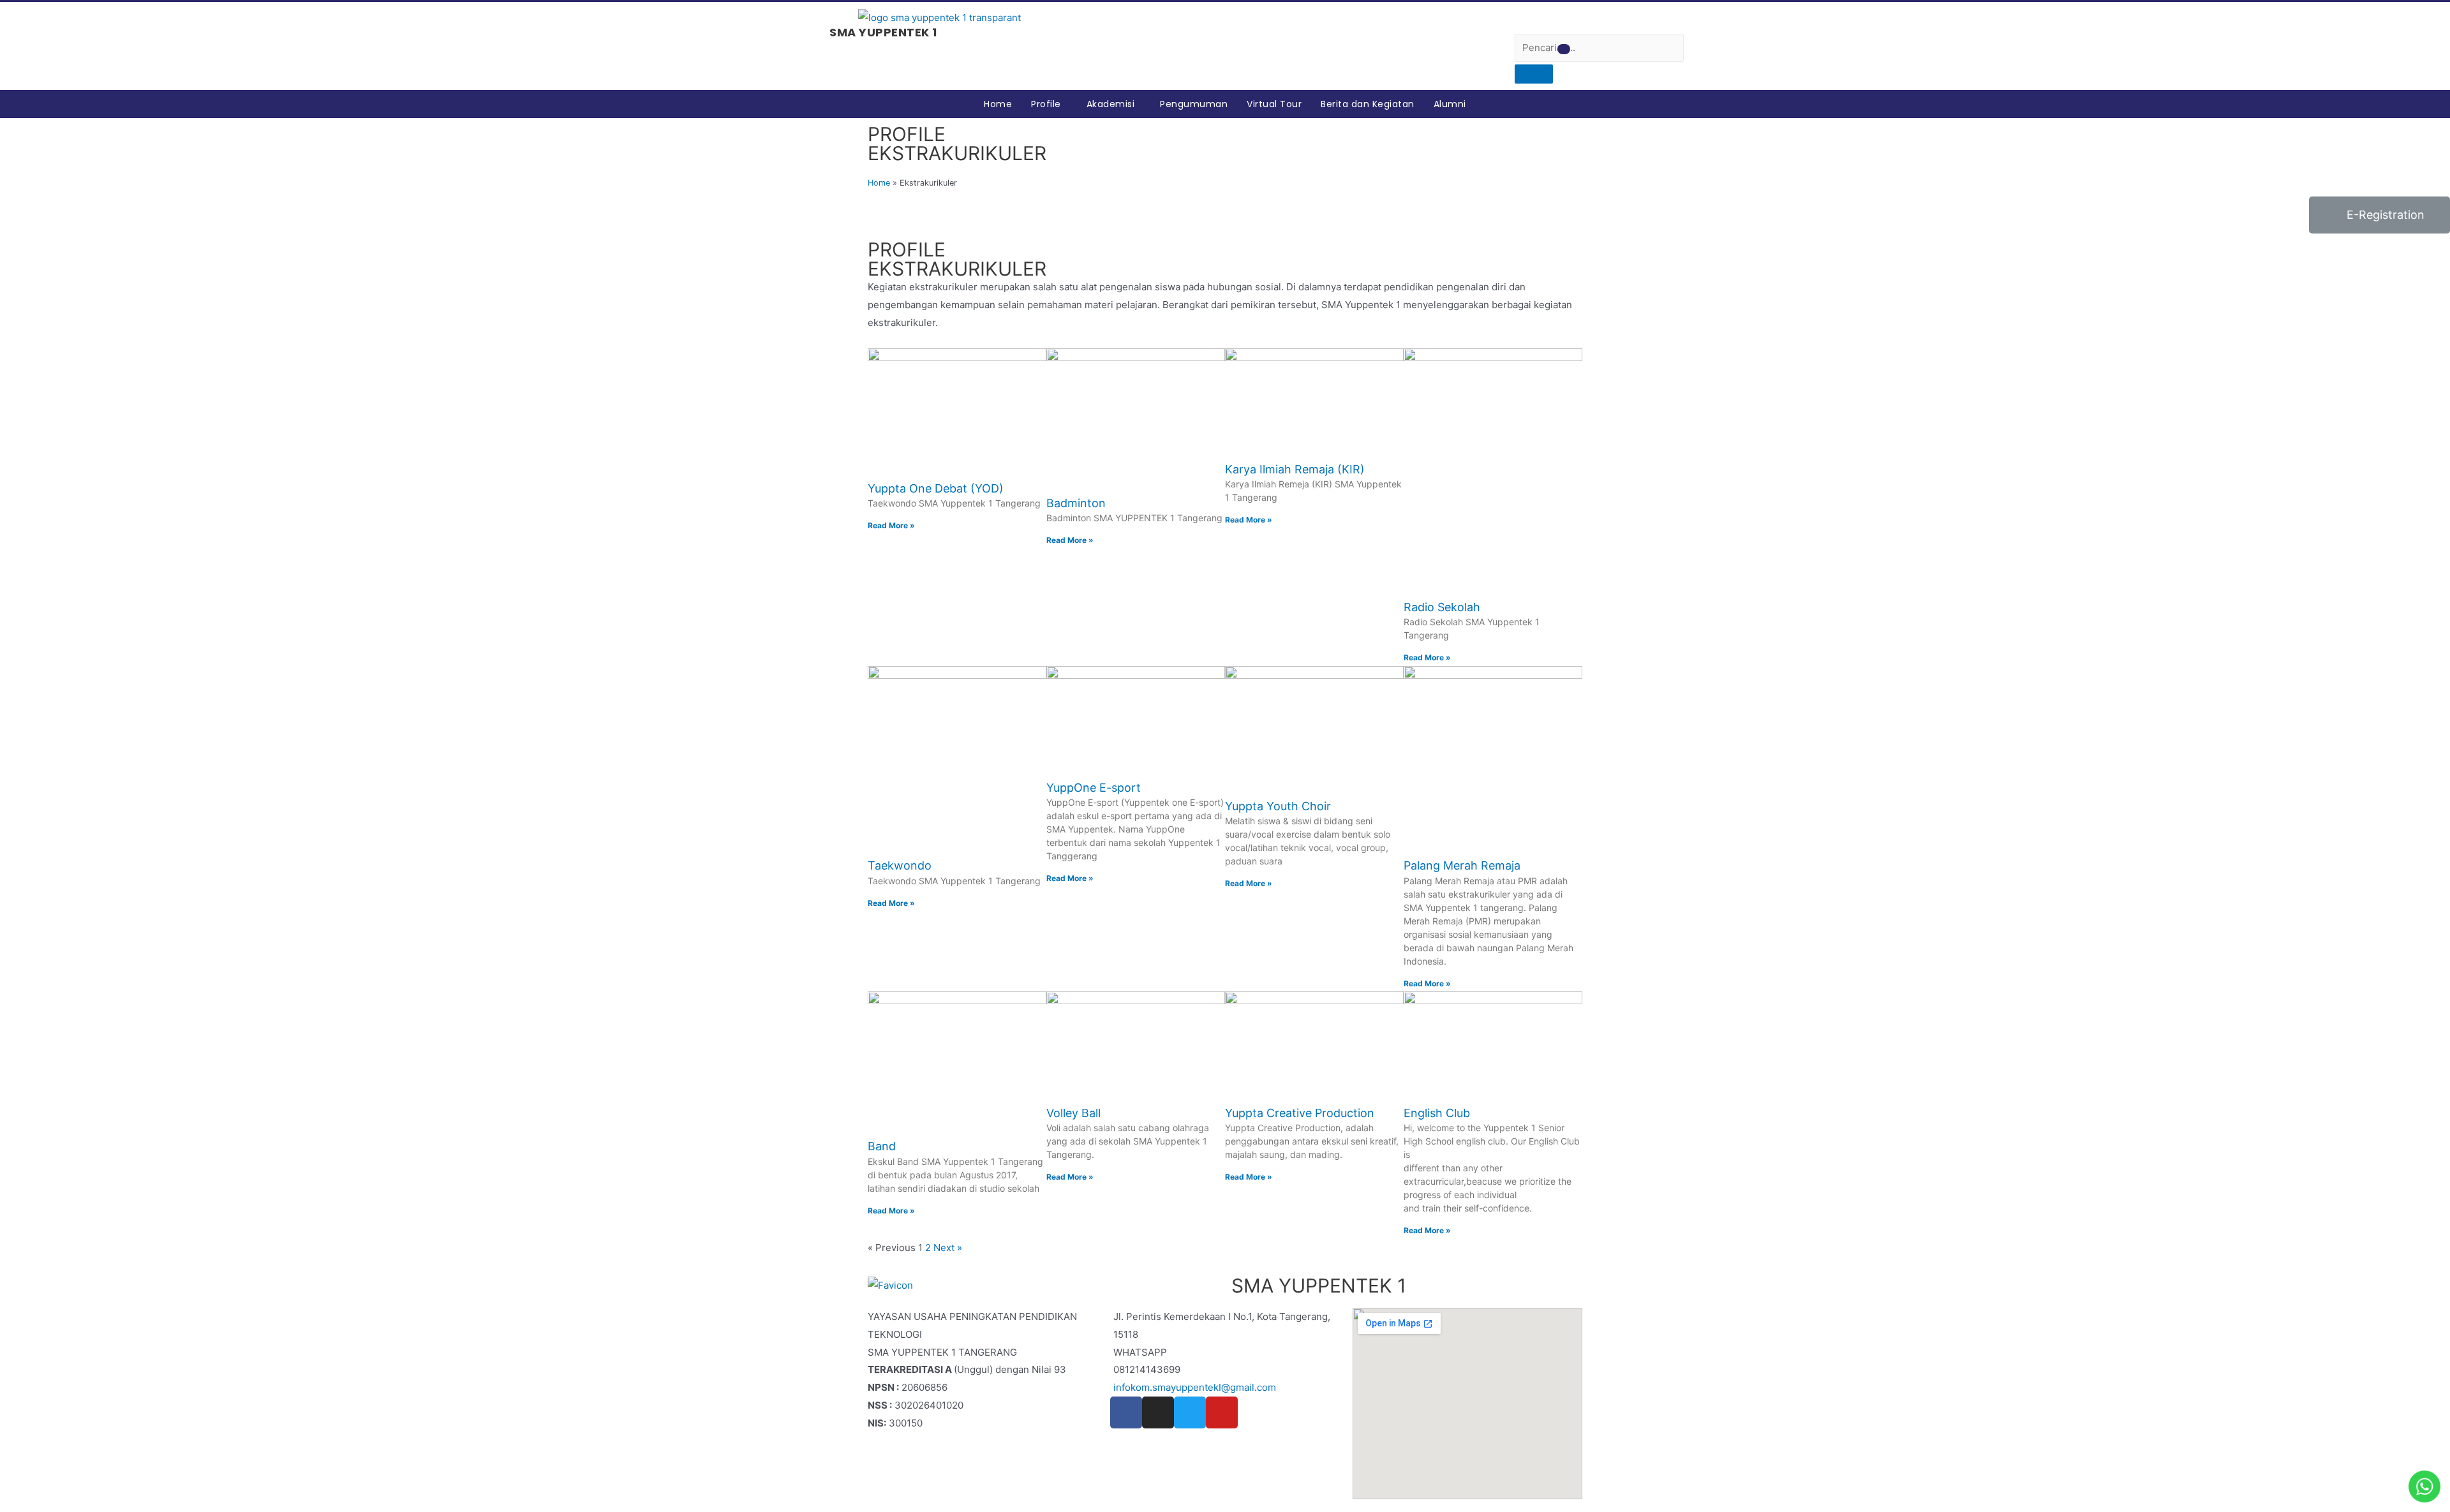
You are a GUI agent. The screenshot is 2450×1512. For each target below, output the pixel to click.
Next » (948, 1248)
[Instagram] (1158, 1412)
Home (998, 104)
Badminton (1076, 503)
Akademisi (1111, 104)
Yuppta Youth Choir (1278, 806)
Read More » (891, 525)
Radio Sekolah (1442, 607)
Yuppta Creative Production (1300, 1113)
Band (882, 1146)
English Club (1437, 1113)
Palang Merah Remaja (1462, 865)
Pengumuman (1194, 104)
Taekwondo (900, 865)
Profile (1046, 104)
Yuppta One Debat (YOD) (936, 488)
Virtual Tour (1274, 104)
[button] (1564, 49)
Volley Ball (1073, 1113)
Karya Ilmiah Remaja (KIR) (1295, 469)
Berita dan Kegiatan (1368, 104)
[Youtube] (1222, 1412)
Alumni (1450, 104)
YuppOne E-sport (1094, 788)
